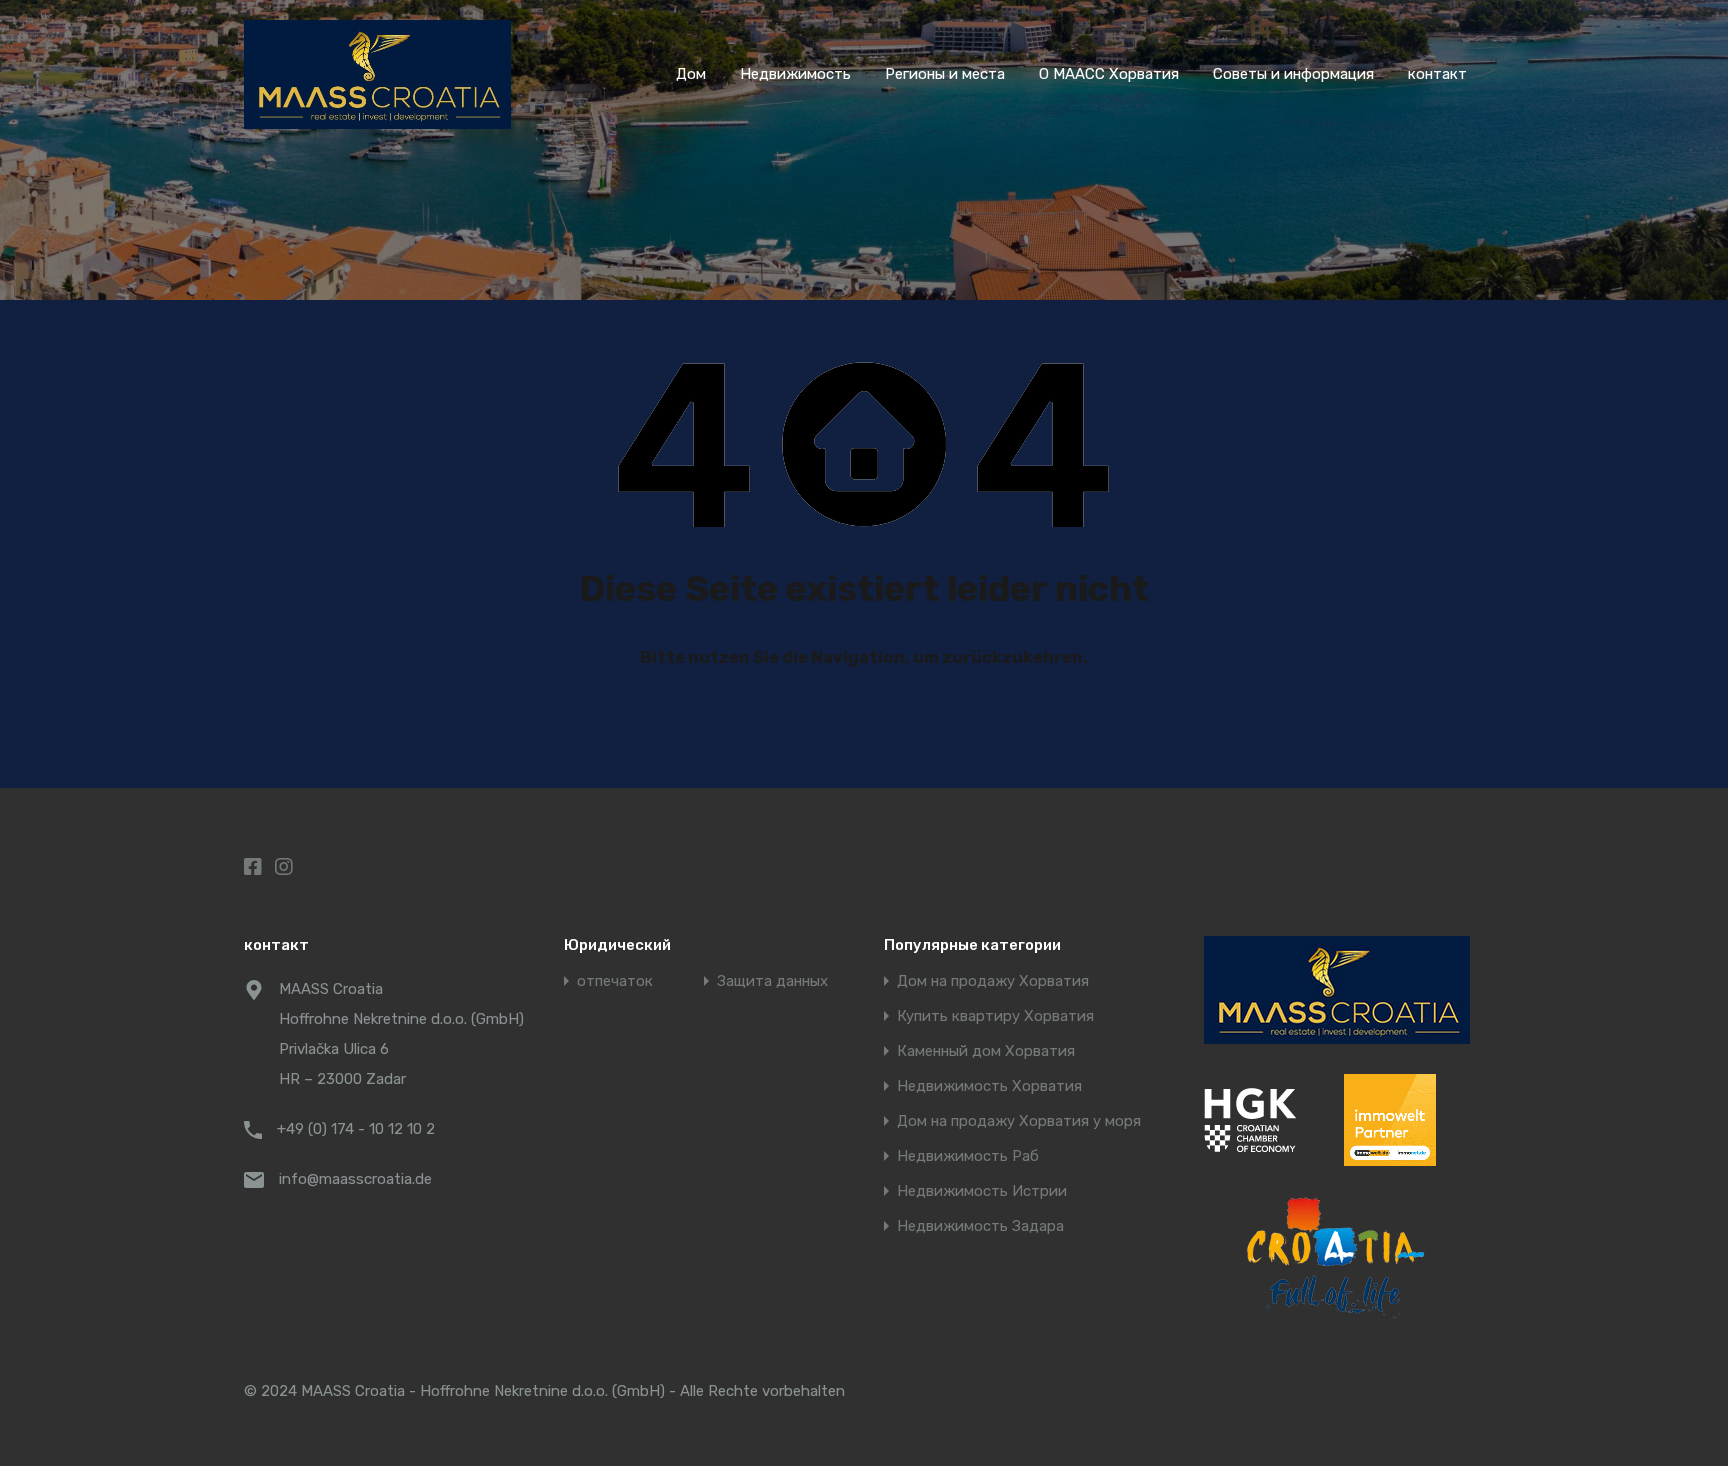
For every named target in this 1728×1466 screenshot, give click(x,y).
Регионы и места (945, 74)
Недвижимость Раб (968, 1156)
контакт (1437, 74)
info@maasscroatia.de (355, 1179)
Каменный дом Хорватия (986, 1051)
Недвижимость (795, 74)
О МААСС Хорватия (1109, 74)
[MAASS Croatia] (377, 120)
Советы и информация (1293, 74)
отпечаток (615, 981)
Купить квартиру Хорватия (995, 1016)
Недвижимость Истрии (982, 1191)
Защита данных (772, 981)
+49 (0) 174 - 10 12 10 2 (356, 1129)
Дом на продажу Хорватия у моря (1019, 1121)
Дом (691, 74)
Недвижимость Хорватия (989, 1086)
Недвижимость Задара (980, 1226)
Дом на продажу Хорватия (993, 981)
